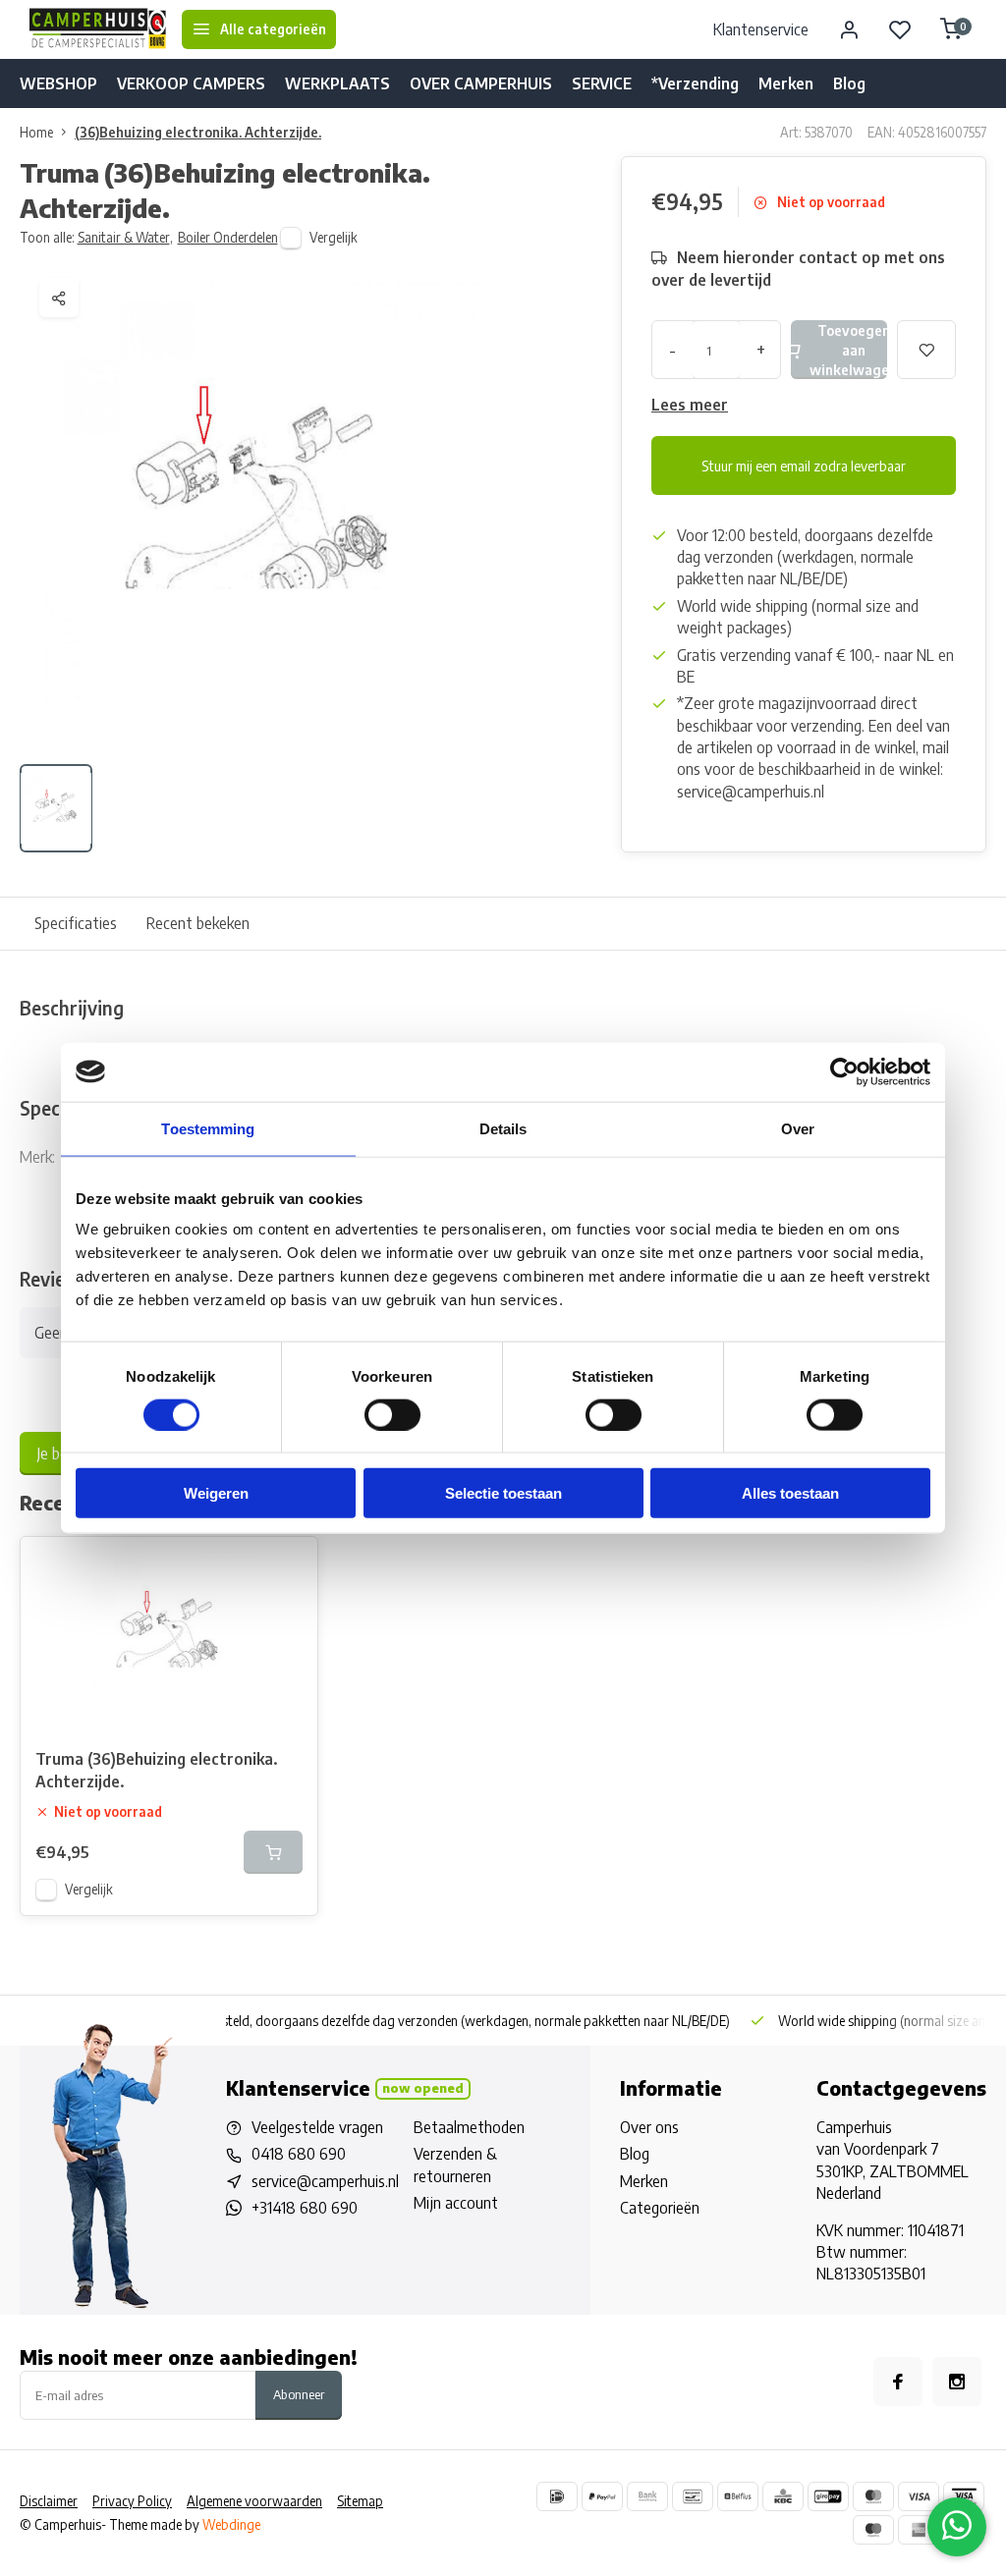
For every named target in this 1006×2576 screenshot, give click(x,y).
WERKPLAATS (337, 83)
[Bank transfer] (647, 2496)
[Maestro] (873, 2530)
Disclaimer (49, 2501)
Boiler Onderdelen (228, 237)
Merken (786, 83)
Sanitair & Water (125, 237)
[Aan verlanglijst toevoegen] (288, 1566)
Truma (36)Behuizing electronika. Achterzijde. (156, 1770)
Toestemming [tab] (208, 1128)
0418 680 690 (299, 2154)
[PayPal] (602, 2496)
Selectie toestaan (503, 1493)
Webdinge (231, 2524)
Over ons (649, 2127)
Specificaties (76, 923)
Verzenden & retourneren (455, 2165)
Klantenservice (761, 29)
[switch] (392, 1414)
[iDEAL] (557, 2496)
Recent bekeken (198, 923)
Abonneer (299, 2394)
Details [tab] (503, 1128)
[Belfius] (738, 2496)
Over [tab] (798, 1128)
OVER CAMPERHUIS (481, 83)
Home (36, 132)
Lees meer (690, 405)
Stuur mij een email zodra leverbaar (804, 466)
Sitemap (360, 2501)
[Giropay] (828, 2496)
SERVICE (602, 83)
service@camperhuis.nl (325, 2181)
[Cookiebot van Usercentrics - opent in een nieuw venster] (844, 1071)
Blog (849, 83)
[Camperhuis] (98, 29)
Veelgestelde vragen (317, 2127)
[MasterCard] (873, 2496)
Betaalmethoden (469, 2127)
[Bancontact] (693, 2496)
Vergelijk (334, 237)
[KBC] (783, 2496)
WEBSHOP (58, 83)
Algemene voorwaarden (254, 2501)
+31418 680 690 (305, 2208)
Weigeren (216, 1493)
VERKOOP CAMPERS (191, 83)
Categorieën (660, 2208)
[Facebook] (898, 2382)
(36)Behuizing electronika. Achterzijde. (198, 132)
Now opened (423, 2088)
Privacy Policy (132, 2501)
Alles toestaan (790, 1493)
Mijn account (456, 2203)
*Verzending (695, 83)
